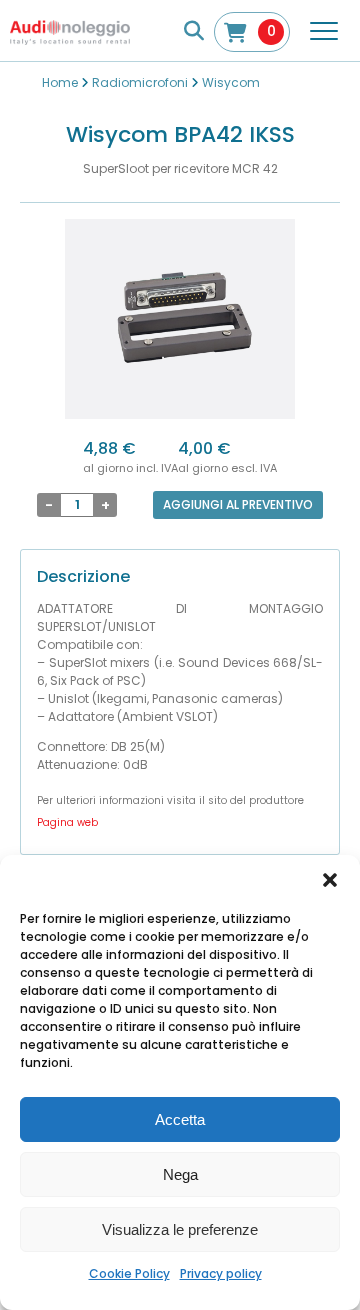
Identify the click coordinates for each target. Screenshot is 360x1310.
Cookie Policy (129, 1273)
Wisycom (231, 82)
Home (60, 82)
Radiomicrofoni (140, 82)
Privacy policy (221, 1273)
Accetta (180, 1119)
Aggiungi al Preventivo (238, 504)
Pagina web (67, 822)
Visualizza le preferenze (180, 1229)
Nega (180, 1174)
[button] (330, 880)
